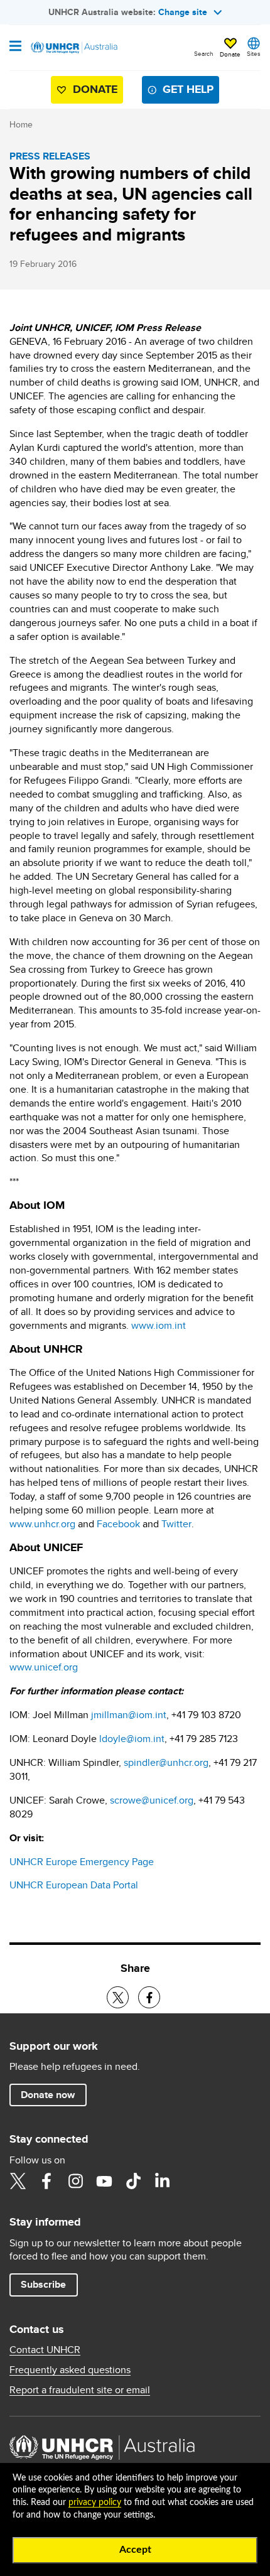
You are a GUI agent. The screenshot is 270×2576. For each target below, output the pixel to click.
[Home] (73, 48)
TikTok (133, 2181)
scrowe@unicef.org (152, 1800)
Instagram (75, 2181)
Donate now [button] (48, 2095)
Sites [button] (254, 53)
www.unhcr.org (42, 1524)
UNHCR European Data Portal (74, 1885)
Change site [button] (183, 12)
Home (21, 124)
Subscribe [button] (43, 2284)
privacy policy (95, 2503)
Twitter (176, 1524)
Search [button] (204, 53)
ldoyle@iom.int (132, 1739)
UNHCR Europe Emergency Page (82, 1862)
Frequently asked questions (70, 2370)
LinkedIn (162, 2181)
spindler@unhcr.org (166, 1762)
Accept (135, 2550)
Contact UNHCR (45, 2350)
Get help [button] (188, 89)
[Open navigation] (15, 47)
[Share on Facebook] (149, 1997)
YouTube (104, 2181)
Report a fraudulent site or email (80, 2390)
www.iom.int (159, 1325)
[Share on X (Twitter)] (118, 1997)
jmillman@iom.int (129, 1715)
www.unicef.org (44, 1667)
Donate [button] (230, 54)
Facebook (118, 1524)
